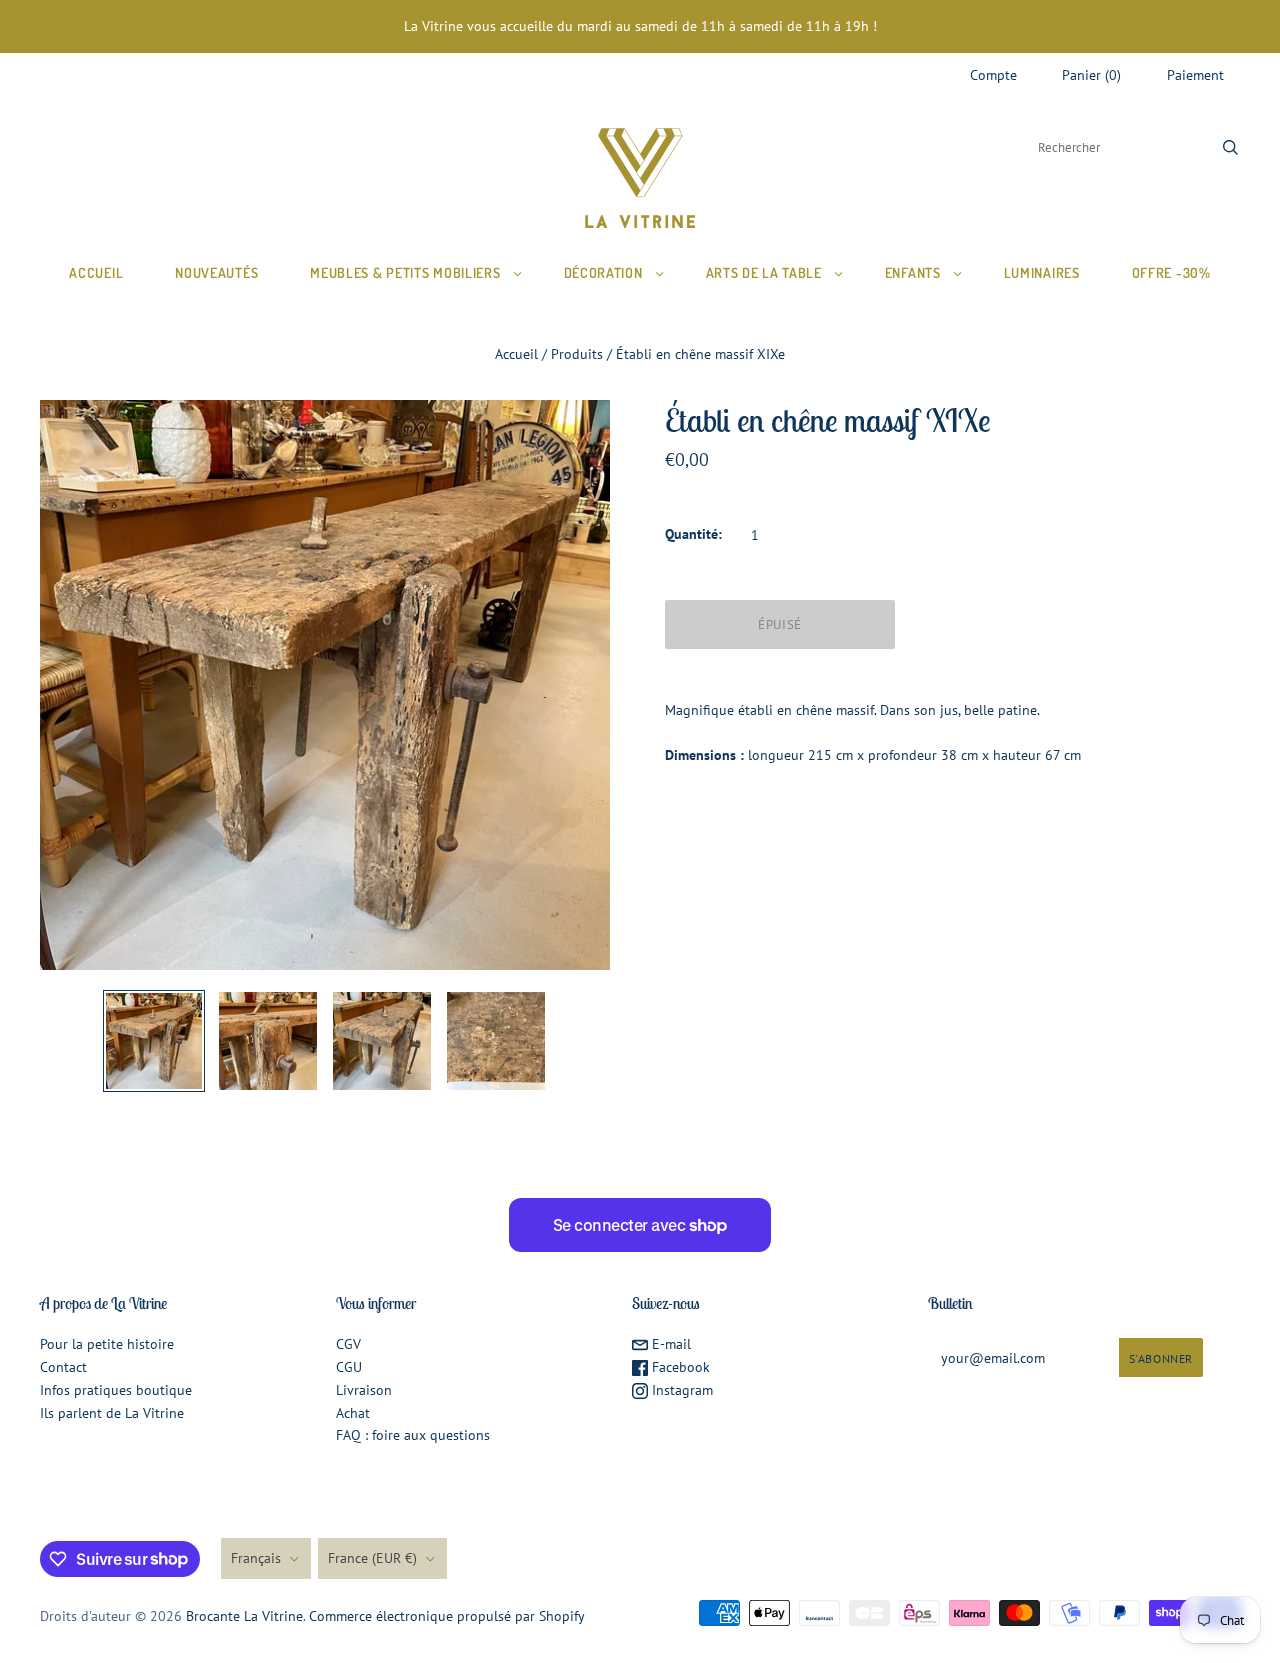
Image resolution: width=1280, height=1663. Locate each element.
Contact (63, 1367)
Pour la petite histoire (107, 1344)
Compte (993, 75)
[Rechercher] (1230, 147)
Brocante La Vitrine (244, 1616)
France (372, 1558)
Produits (577, 354)
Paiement (1195, 75)
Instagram (680, 1390)
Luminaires (1042, 272)
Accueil (96, 272)
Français (256, 1558)
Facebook (679, 1367)
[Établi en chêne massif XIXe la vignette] (154, 1041)
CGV (348, 1344)
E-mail (669, 1344)
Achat (353, 1413)
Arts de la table (764, 272)
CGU (349, 1367)
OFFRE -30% (1171, 272)
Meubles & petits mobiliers (405, 272)
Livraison (364, 1390)
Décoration (603, 272)
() (1091, 75)
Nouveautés (216, 272)
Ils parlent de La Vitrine (112, 1413)
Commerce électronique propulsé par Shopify (447, 1616)
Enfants (913, 272)
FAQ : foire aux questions (413, 1435)
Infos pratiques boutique (116, 1390)
